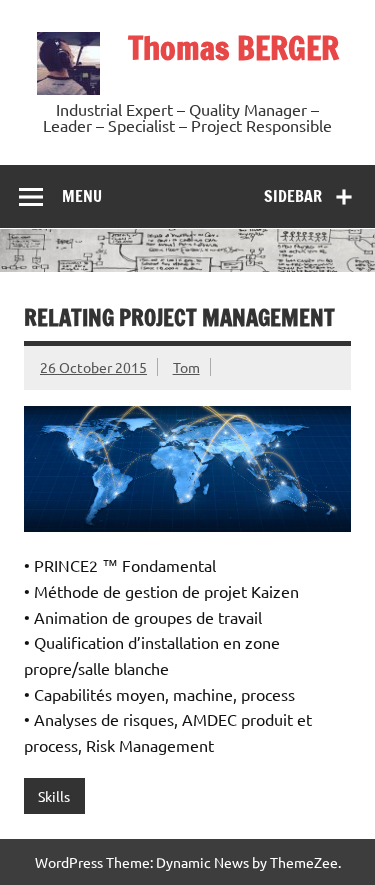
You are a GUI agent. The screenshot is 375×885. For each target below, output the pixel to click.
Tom (186, 367)
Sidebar (293, 196)
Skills (54, 796)
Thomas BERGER (233, 48)
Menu (82, 196)
